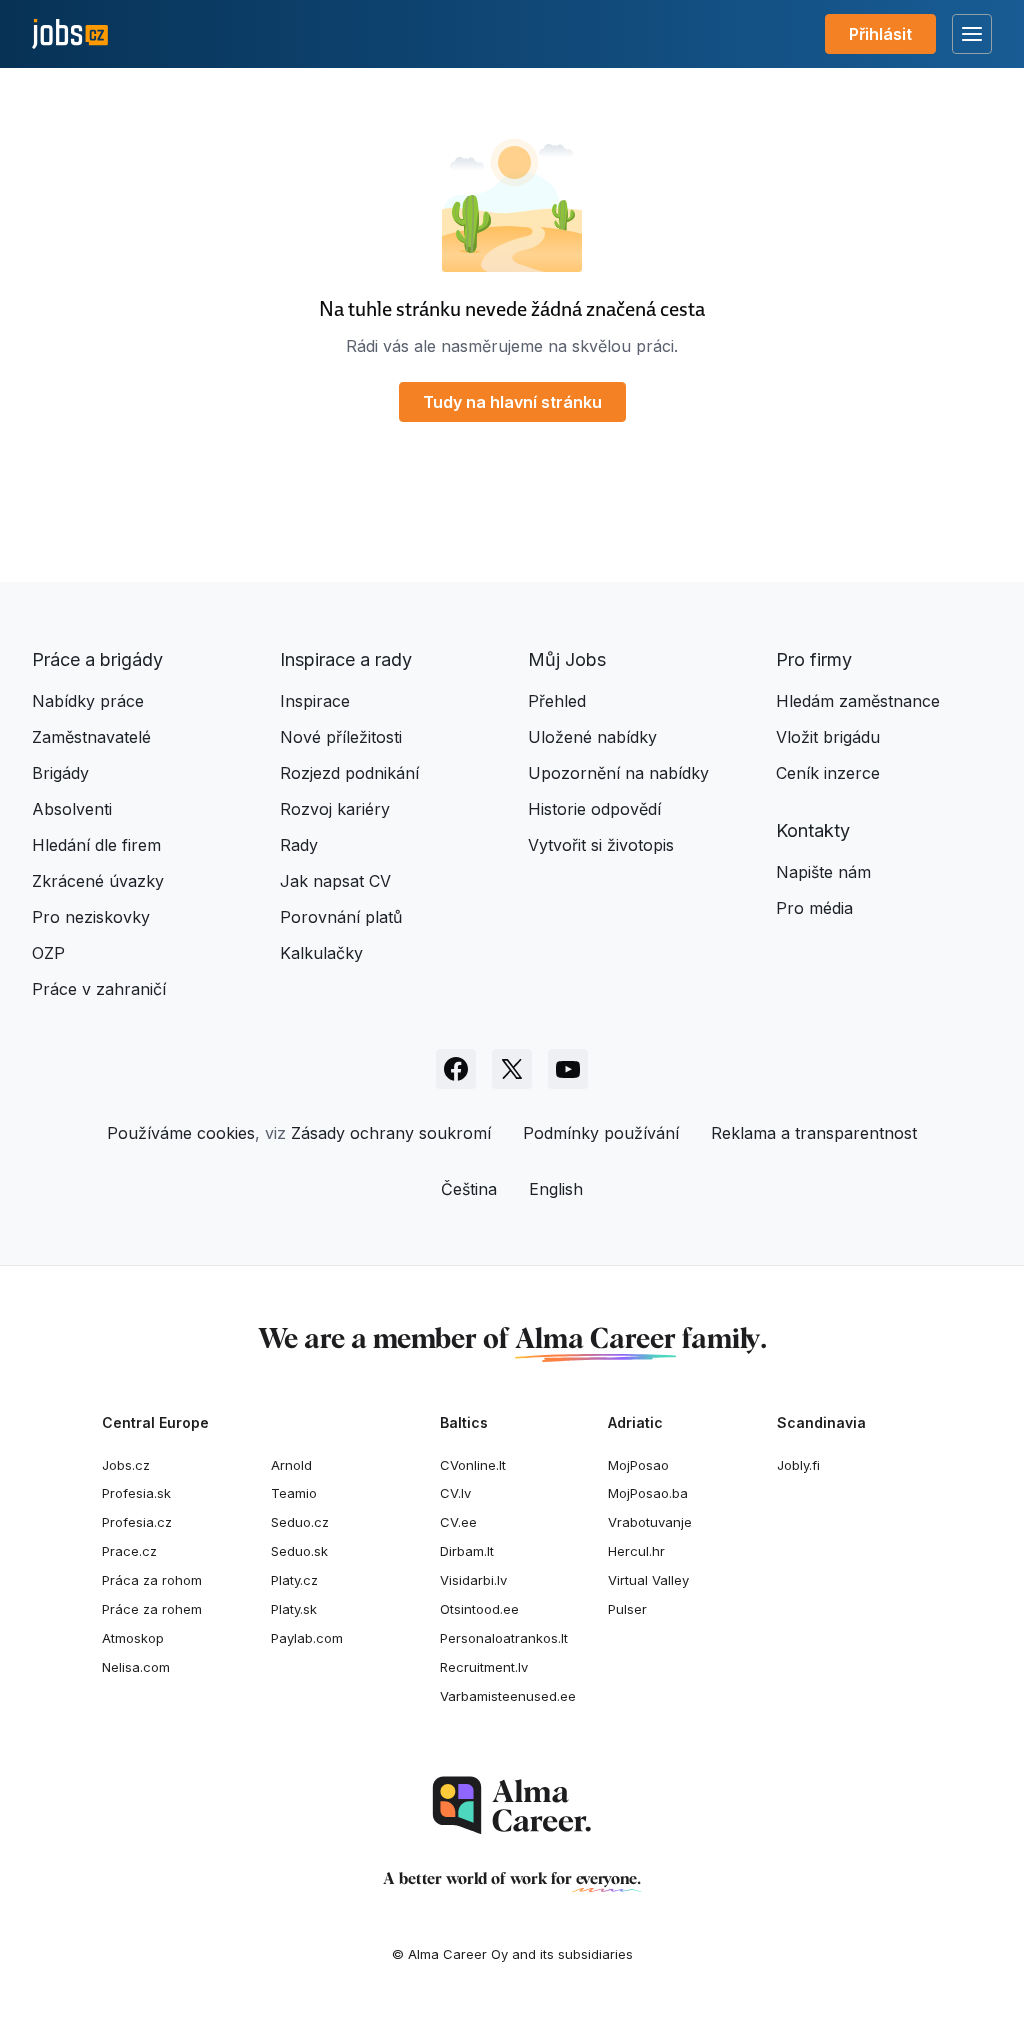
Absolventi (72, 809)
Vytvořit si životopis (601, 845)
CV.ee (458, 1522)
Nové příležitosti (341, 737)
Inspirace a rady (346, 659)
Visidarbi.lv (473, 1580)
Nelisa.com (136, 1667)
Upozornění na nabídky (618, 773)
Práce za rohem (152, 1609)
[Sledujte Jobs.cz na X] (512, 1069)
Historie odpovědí (594, 809)
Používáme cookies (181, 1133)
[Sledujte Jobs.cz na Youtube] (568, 1069)
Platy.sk (294, 1609)
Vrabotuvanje (650, 1522)
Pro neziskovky (91, 917)
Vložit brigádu (828, 737)
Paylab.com (307, 1638)
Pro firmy (814, 659)
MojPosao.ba (648, 1493)
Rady (299, 845)
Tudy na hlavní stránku (512, 402)
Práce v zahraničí (99, 989)
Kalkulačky (321, 953)
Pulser (627, 1609)
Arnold (291, 1465)
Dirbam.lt (467, 1551)
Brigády (60, 773)
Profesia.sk (136, 1493)
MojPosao (638, 1465)
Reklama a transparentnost (814, 1133)
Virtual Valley (648, 1580)
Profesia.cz (137, 1522)
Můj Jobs (567, 659)
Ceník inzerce (828, 773)
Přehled (557, 701)
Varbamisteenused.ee (508, 1696)
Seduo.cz (300, 1522)
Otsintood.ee (479, 1609)
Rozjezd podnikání (349, 773)
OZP (48, 953)
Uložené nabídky (592, 737)
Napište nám (823, 872)
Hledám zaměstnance (858, 701)
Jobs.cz (126, 1465)
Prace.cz (129, 1551)
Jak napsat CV (335, 881)
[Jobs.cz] (70, 34)
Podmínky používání (601, 1133)
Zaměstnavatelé (91, 737)
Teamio (294, 1493)
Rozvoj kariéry (335, 809)
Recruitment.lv (484, 1667)
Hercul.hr (636, 1551)
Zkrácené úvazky (98, 881)
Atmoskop (133, 1638)
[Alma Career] (512, 1805)
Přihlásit (880, 34)
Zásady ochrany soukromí (391, 1133)
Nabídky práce (88, 701)
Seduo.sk (299, 1551)
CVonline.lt (473, 1465)
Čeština (469, 1189)
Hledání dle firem (96, 845)
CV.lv (455, 1493)
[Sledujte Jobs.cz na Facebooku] (456, 1069)
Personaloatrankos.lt (504, 1638)
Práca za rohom (152, 1580)
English (556, 1189)
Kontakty (813, 830)
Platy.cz (294, 1580)
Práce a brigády (97, 659)
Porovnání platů (341, 917)
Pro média (814, 908)
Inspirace (315, 701)
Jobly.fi (798, 1465)
